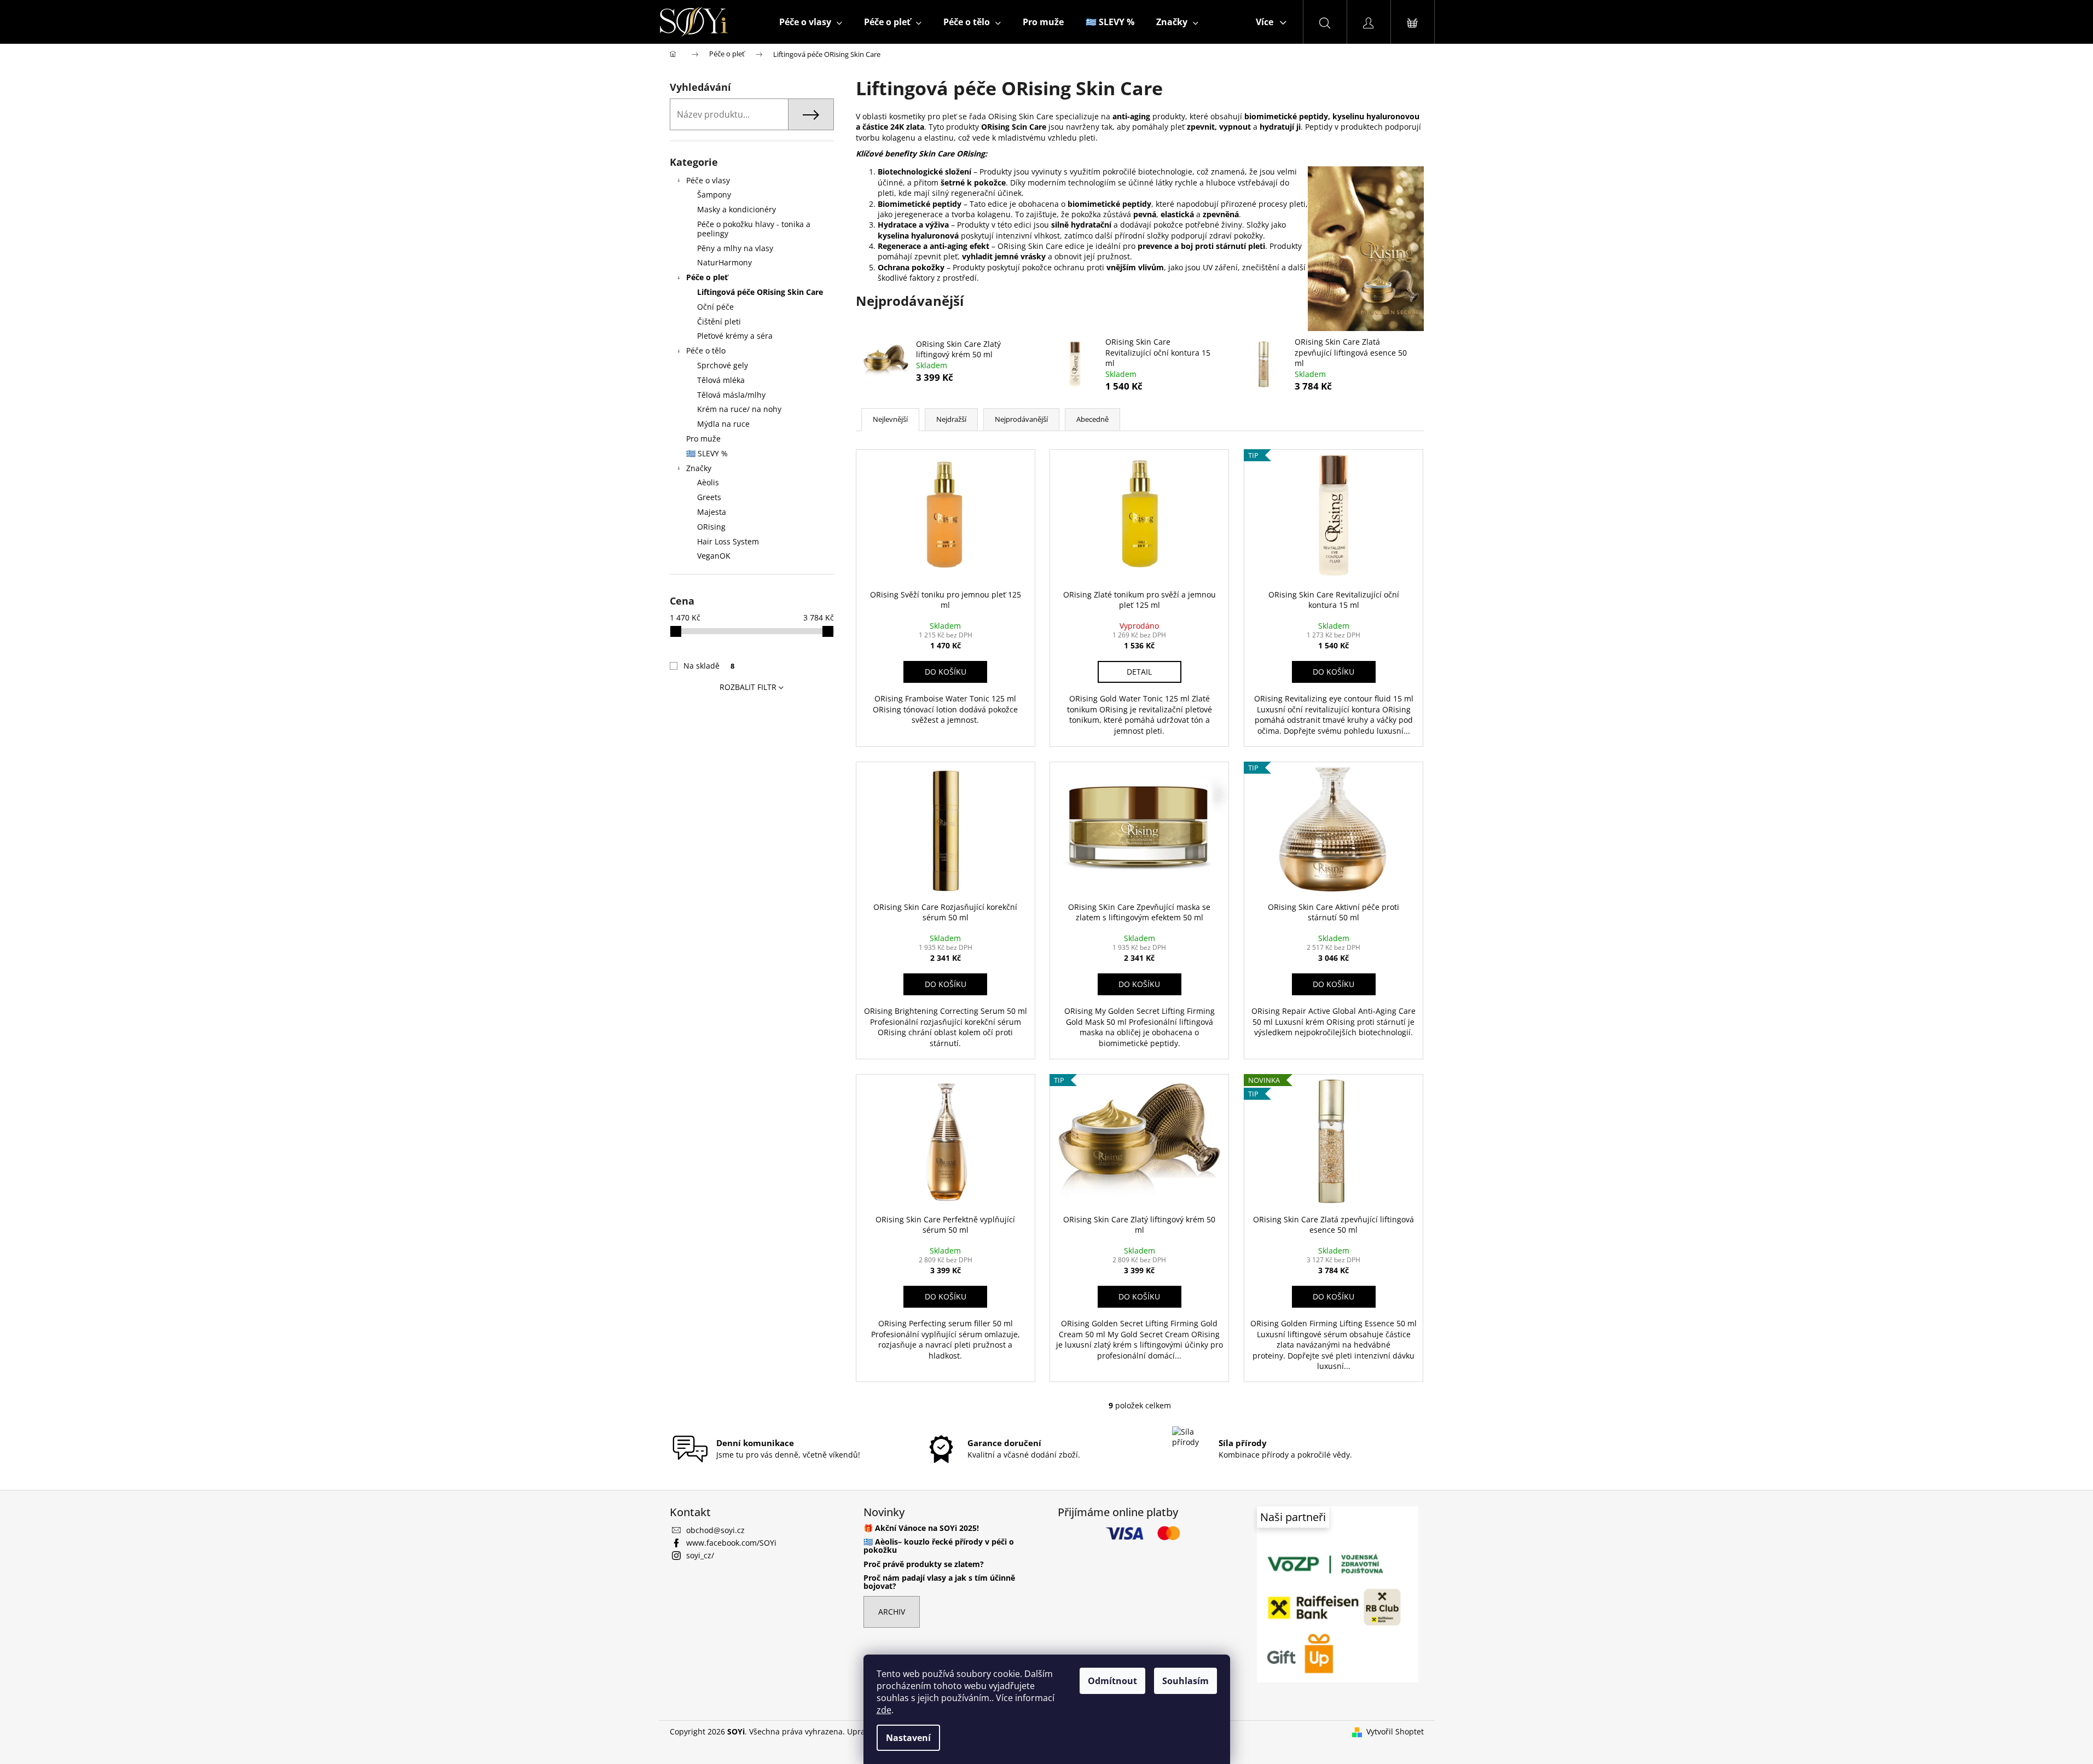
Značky (699, 468)
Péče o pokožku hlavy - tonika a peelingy (754, 229)
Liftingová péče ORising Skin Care (760, 292)
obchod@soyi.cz (715, 1530)
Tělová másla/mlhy (731, 395)
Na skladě (709, 666)
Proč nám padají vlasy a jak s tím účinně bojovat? (939, 1582)
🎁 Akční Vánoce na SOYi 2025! (921, 1528)
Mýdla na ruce (723, 424)
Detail (1139, 672)
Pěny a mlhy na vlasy (735, 248)
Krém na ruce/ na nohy (739, 409)
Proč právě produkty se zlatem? (924, 1564)
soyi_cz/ (700, 1555)
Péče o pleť (707, 277)
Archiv (892, 1612)
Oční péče (715, 307)
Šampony (714, 195)
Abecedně (1092, 419)
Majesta (712, 512)
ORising (711, 527)
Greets (709, 497)
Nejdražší (951, 419)
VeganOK (714, 556)
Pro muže (703, 439)
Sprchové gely (723, 365)
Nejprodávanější (1021, 419)
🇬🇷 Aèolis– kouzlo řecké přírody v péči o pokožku (939, 1546)
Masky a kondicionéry (737, 209)
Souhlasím (1185, 1681)
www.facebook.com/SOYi (731, 1543)
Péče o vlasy (708, 180)
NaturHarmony (724, 262)
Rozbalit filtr (748, 687)
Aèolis (708, 482)
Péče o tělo (706, 350)
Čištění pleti (719, 321)
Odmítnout (1112, 1681)
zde (884, 1710)
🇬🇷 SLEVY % (707, 453)
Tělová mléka (721, 380)
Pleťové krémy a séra (735, 336)
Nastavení (908, 1738)
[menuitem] (811, 22)
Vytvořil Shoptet (1395, 1731)
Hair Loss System (728, 541)
